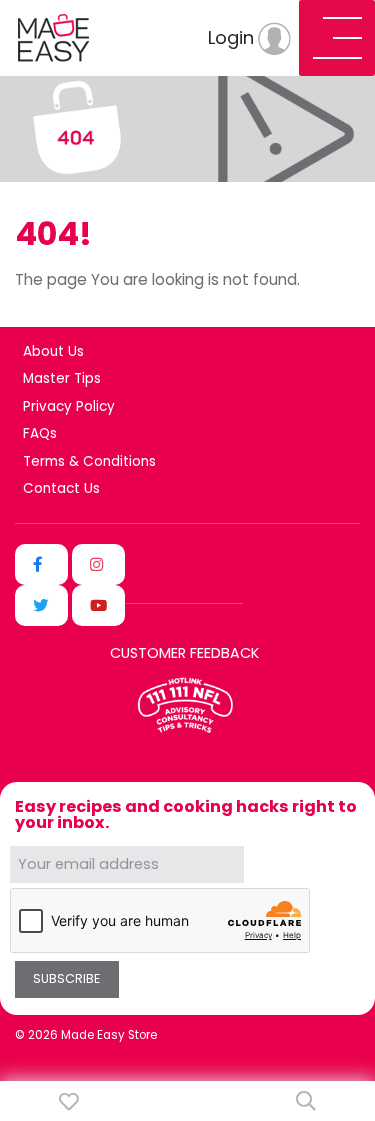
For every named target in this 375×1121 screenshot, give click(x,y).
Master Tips (62, 379)
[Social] (41, 564)
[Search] (306, 1101)
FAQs (40, 434)
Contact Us (61, 489)
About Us (53, 352)
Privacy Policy (69, 407)
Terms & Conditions (89, 462)
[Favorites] (69, 1101)
